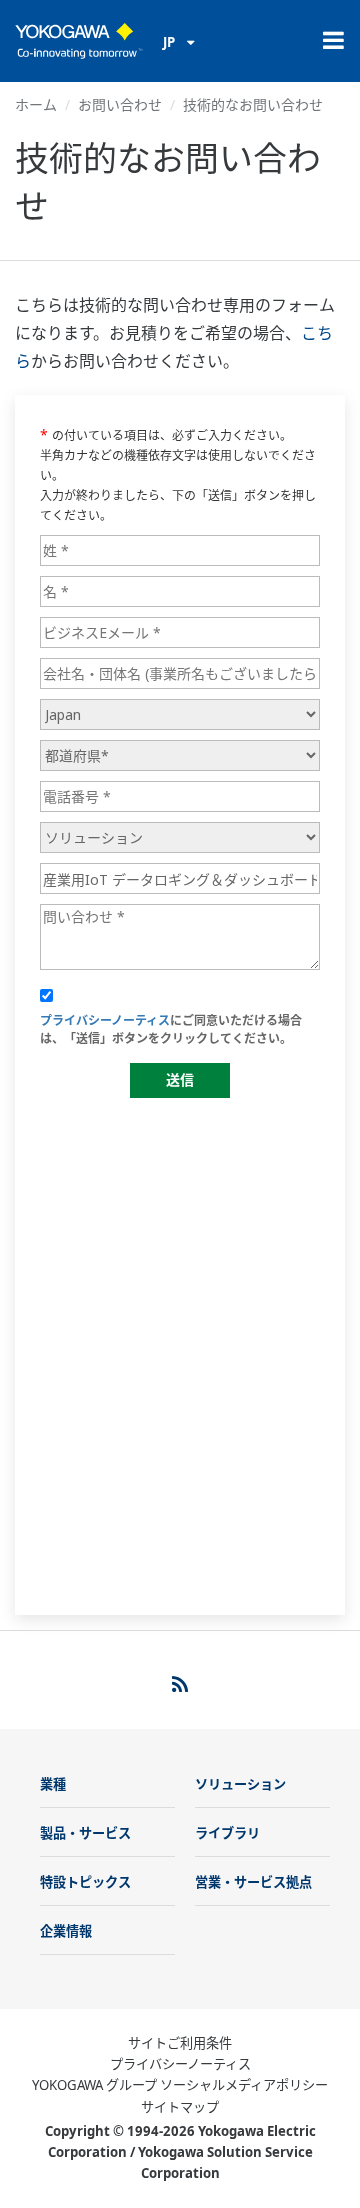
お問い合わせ (120, 104)
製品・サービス (85, 1833)
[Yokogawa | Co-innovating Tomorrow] (79, 41)
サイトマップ (180, 2107)
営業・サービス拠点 (253, 1882)
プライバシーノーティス (180, 2064)
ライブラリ (227, 1833)
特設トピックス (85, 1882)
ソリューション (240, 1784)
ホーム (36, 104)
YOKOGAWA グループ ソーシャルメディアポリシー (180, 2085)
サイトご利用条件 (180, 2043)
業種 (53, 1784)
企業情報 (66, 1931)
